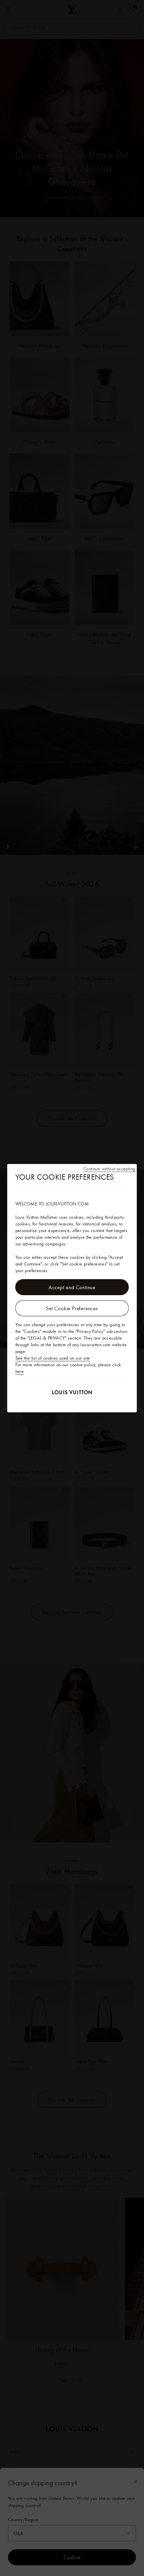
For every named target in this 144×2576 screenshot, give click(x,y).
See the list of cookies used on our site (53, 1358)
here (20, 1371)
